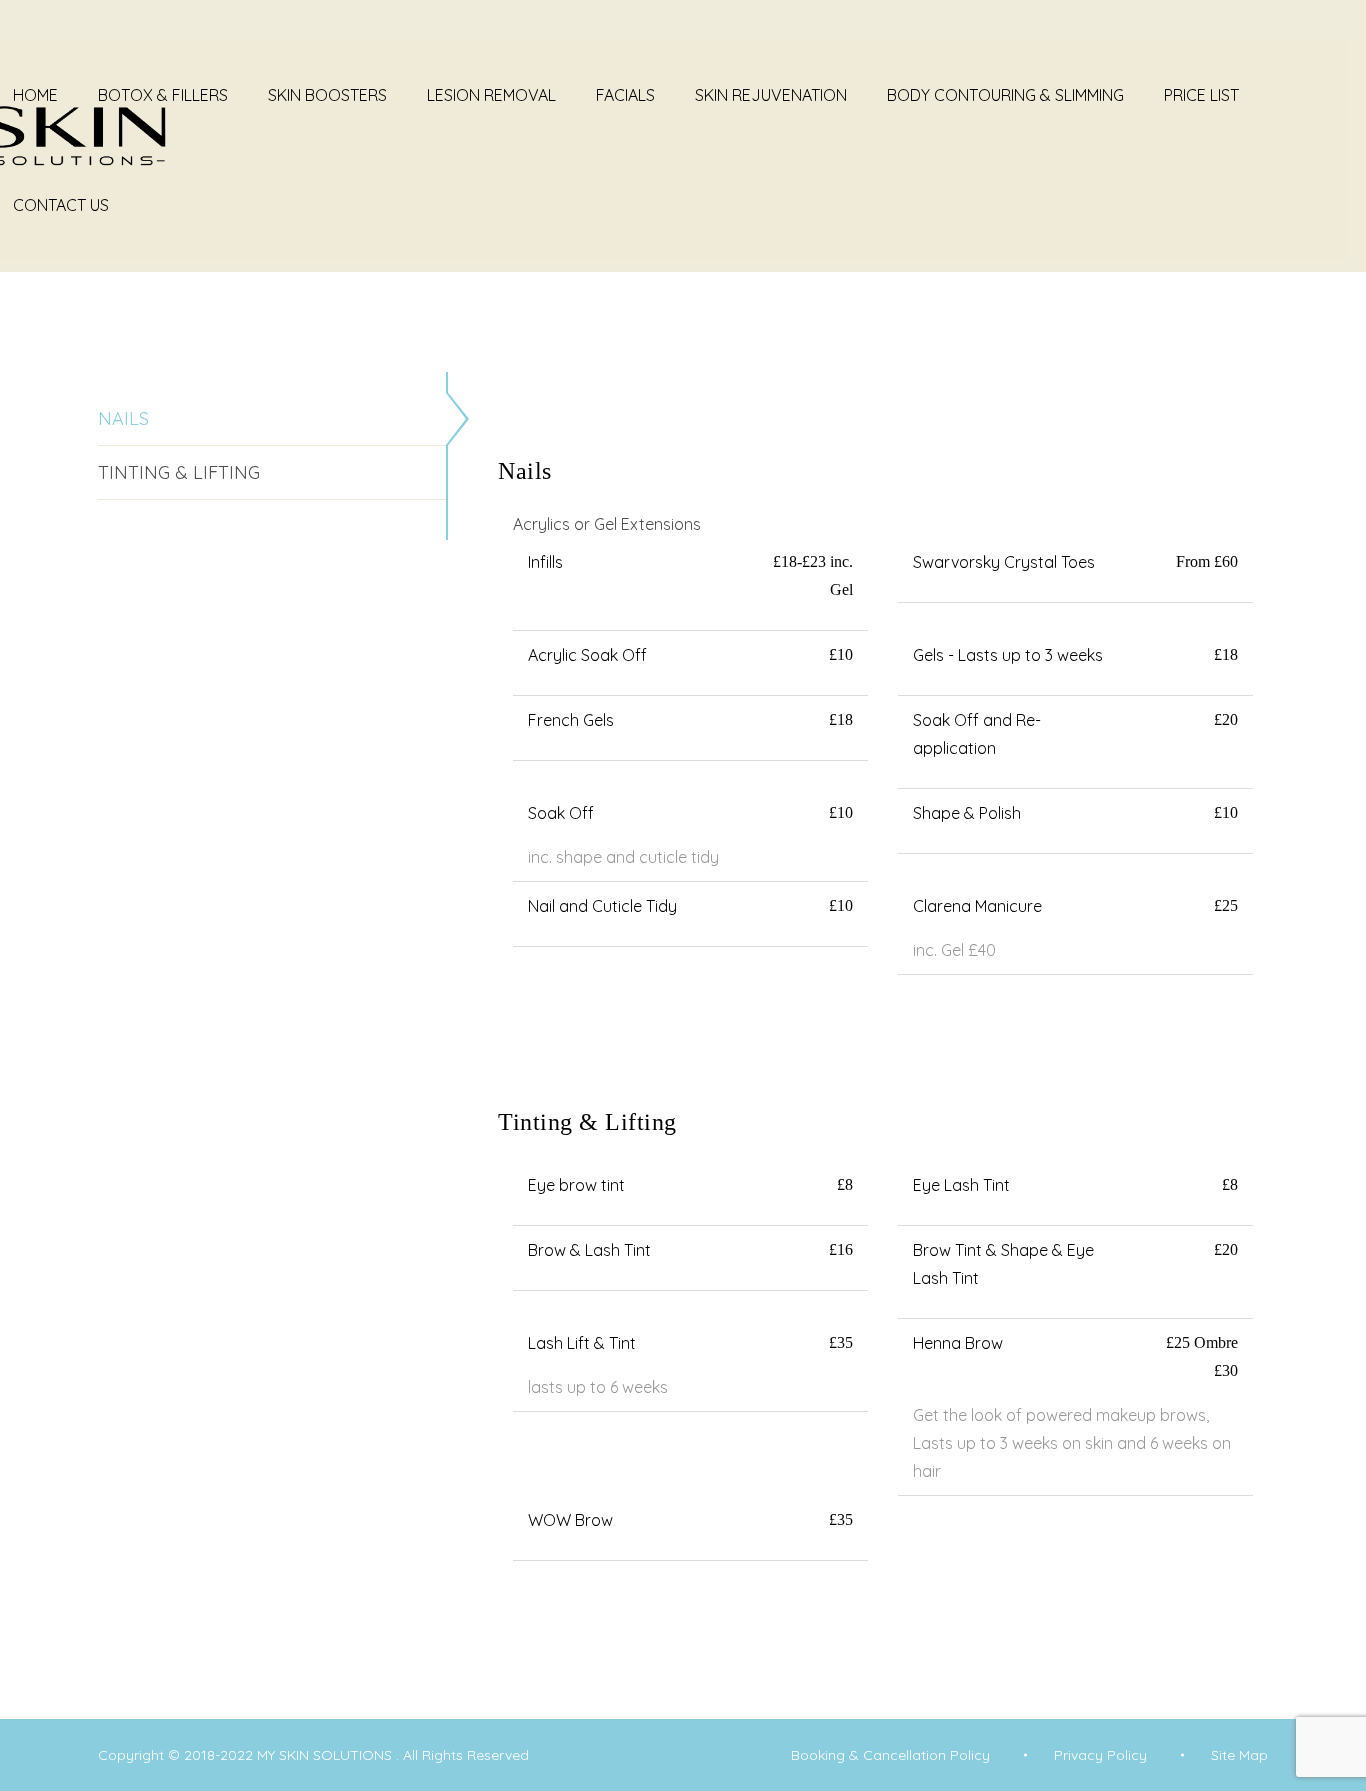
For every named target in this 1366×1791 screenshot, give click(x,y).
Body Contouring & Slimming (1005, 95)
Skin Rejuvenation (771, 95)
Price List (1201, 95)
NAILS (123, 418)
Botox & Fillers (163, 95)
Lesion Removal (491, 95)
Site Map (1239, 1755)
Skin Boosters (327, 95)
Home (35, 95)
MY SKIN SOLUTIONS (326, 1755)
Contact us (61, 205)
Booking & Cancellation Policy (890, 1755)
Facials (625, 95)
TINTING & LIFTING (179, 472)
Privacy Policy (1100, 1755)
